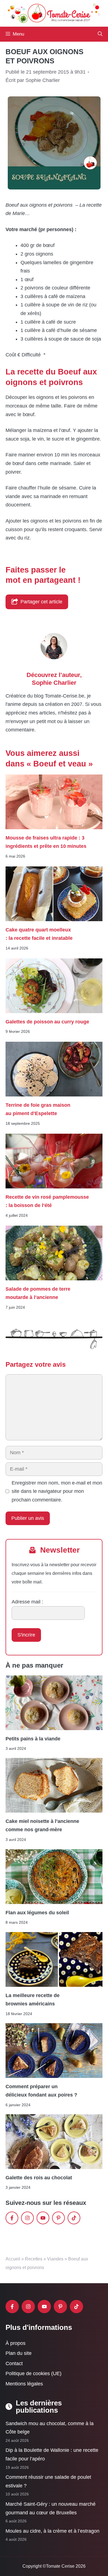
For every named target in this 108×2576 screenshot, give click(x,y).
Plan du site (19, 2353)
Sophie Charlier (54, 683)
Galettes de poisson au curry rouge (47, 1022)
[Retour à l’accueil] (54, 13)
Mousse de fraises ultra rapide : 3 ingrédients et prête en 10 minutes (46, 842)
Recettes (34, 2259)
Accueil (13, 2259)
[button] (100, 34)
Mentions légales (24, 2384)
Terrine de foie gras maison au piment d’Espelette (38, 1109)
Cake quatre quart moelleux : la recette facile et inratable (39, 934)
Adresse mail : (27, 1602)
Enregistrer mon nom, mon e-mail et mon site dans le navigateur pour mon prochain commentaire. (57, 1491)
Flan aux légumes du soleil (37, 1913)
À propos (16, 2343)
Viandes (55, 2259)
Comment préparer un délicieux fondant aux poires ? (41, 2091)
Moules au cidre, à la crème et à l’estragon (52, 2531)
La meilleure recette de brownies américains (33, 2000)
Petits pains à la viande (33, 1739)
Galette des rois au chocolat (39, 2178)
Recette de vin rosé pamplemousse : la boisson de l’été (47, 1201)
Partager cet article (41, 602)
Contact (14, 2363)
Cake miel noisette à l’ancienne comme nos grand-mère (42, 1826)
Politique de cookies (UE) (34, 2373)
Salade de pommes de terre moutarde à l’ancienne (38, 1293)
